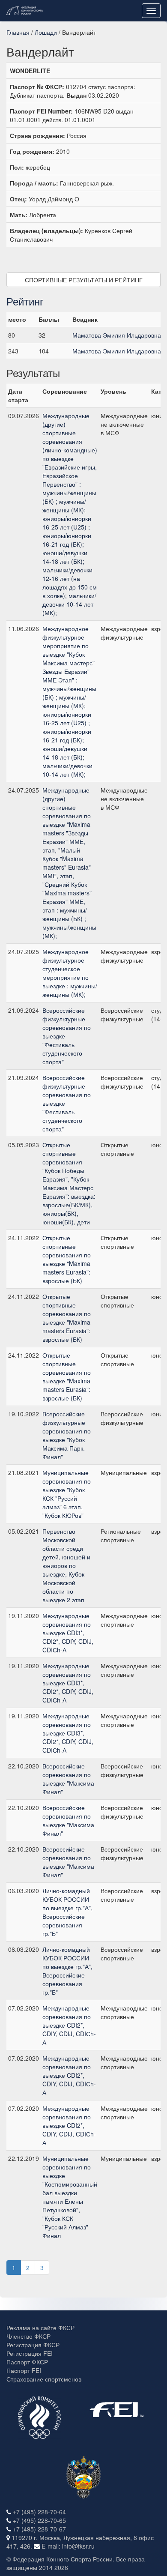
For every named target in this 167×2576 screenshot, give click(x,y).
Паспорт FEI (24, 2370)
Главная (18, 32)
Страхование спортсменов (44, 2379)
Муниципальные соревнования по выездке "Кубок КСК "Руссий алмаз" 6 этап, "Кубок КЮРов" (67, 1494)
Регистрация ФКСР (33, 2345)
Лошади (46, 32)
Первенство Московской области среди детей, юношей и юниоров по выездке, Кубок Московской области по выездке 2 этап (66, 1565)
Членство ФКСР (28, 2336)
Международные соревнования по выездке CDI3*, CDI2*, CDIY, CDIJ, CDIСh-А (68, 1633)
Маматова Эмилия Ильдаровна (117, 335)
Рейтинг (25, 301)
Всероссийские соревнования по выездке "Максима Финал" (68, 1779)
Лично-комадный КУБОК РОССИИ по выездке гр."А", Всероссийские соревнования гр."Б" (67, 1912)
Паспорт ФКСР (27, 2362)
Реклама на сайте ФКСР (40, 2328)
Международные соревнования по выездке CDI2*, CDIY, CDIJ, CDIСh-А (69, 2025)
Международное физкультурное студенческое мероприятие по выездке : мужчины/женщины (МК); (70, 973)
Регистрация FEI (30, 2353)
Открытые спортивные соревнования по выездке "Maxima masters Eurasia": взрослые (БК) (67, 1259)
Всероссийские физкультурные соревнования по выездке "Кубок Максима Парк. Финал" (67, 1435)
